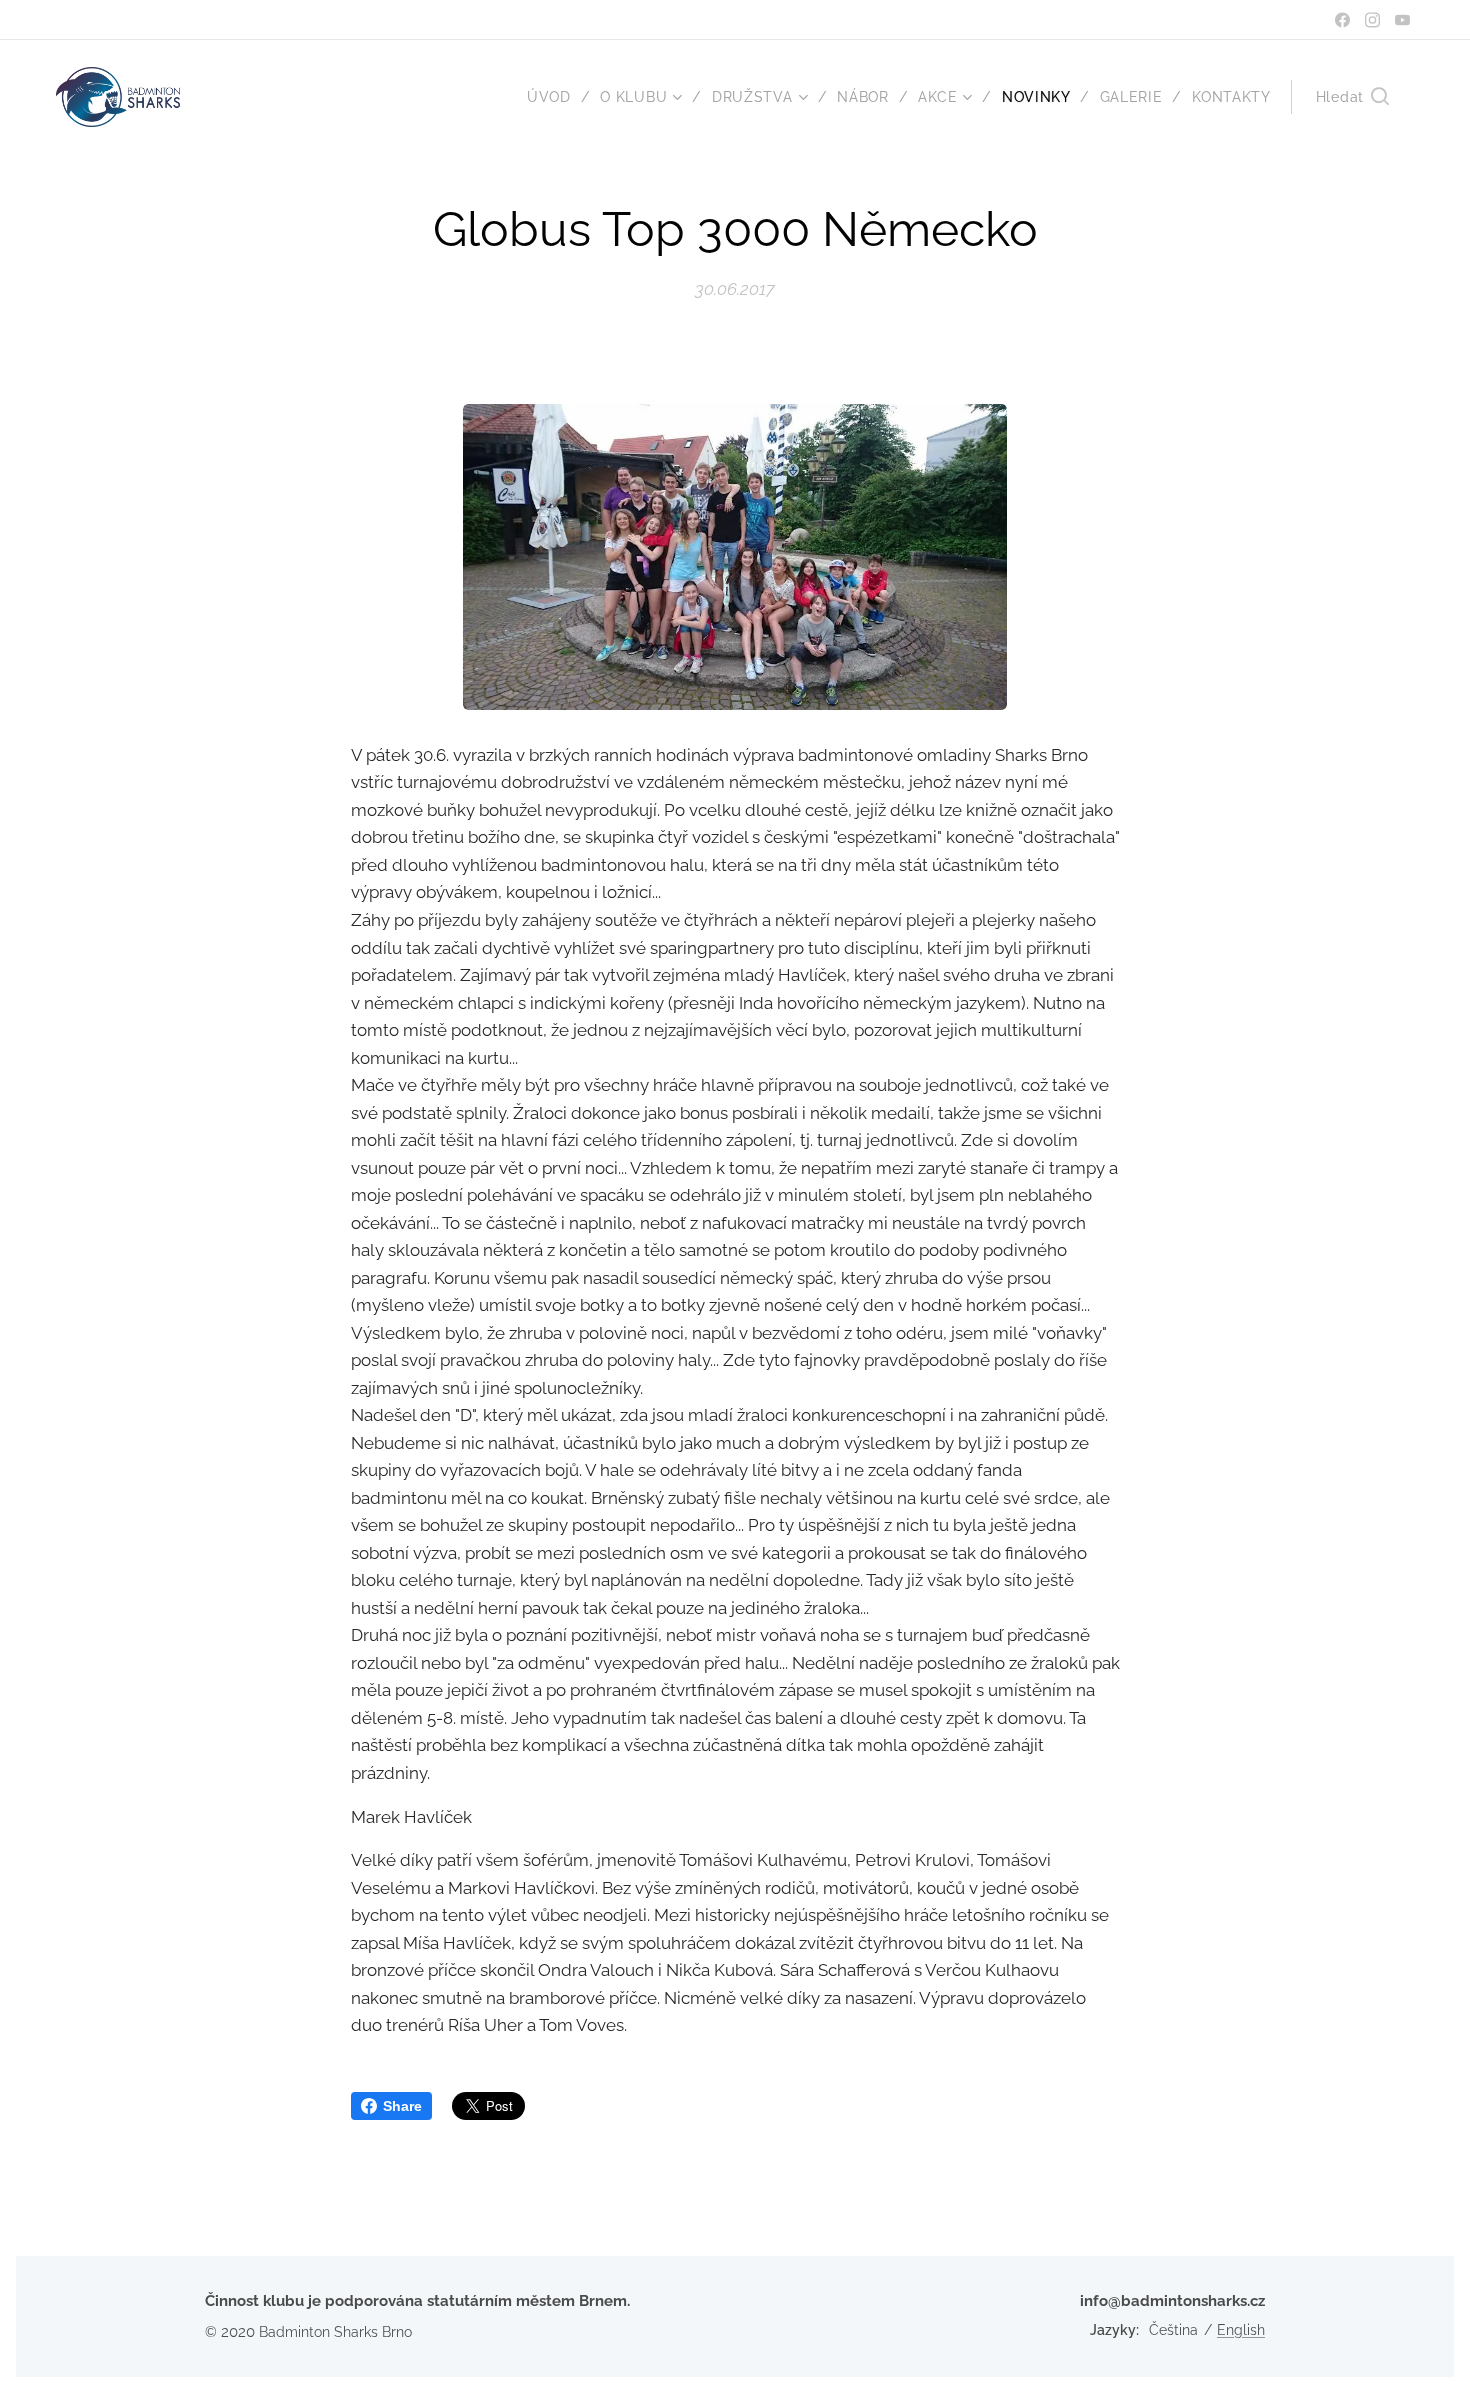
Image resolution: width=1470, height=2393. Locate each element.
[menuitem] (556, 97)
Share (402, 2106)
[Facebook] (1342, 20)
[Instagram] (1372, 20)
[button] (1352, 97)
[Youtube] (1402, 20)
